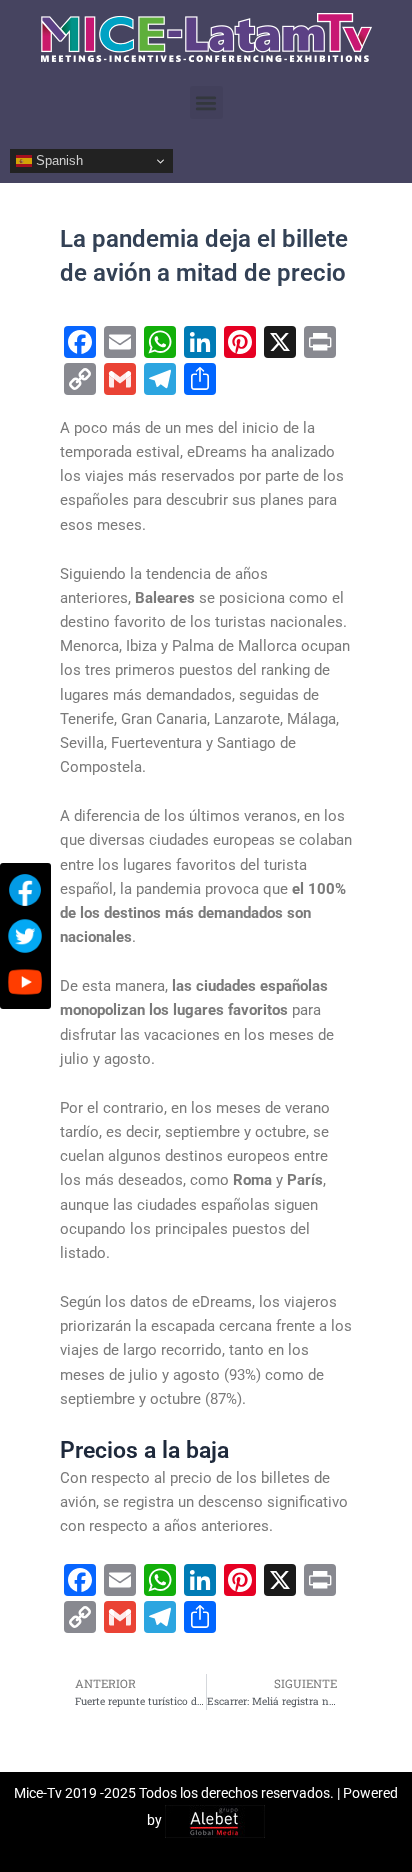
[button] (206, 102)
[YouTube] (25, 982)
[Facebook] (25, 890)
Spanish (57, 160)
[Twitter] (25, 936)
